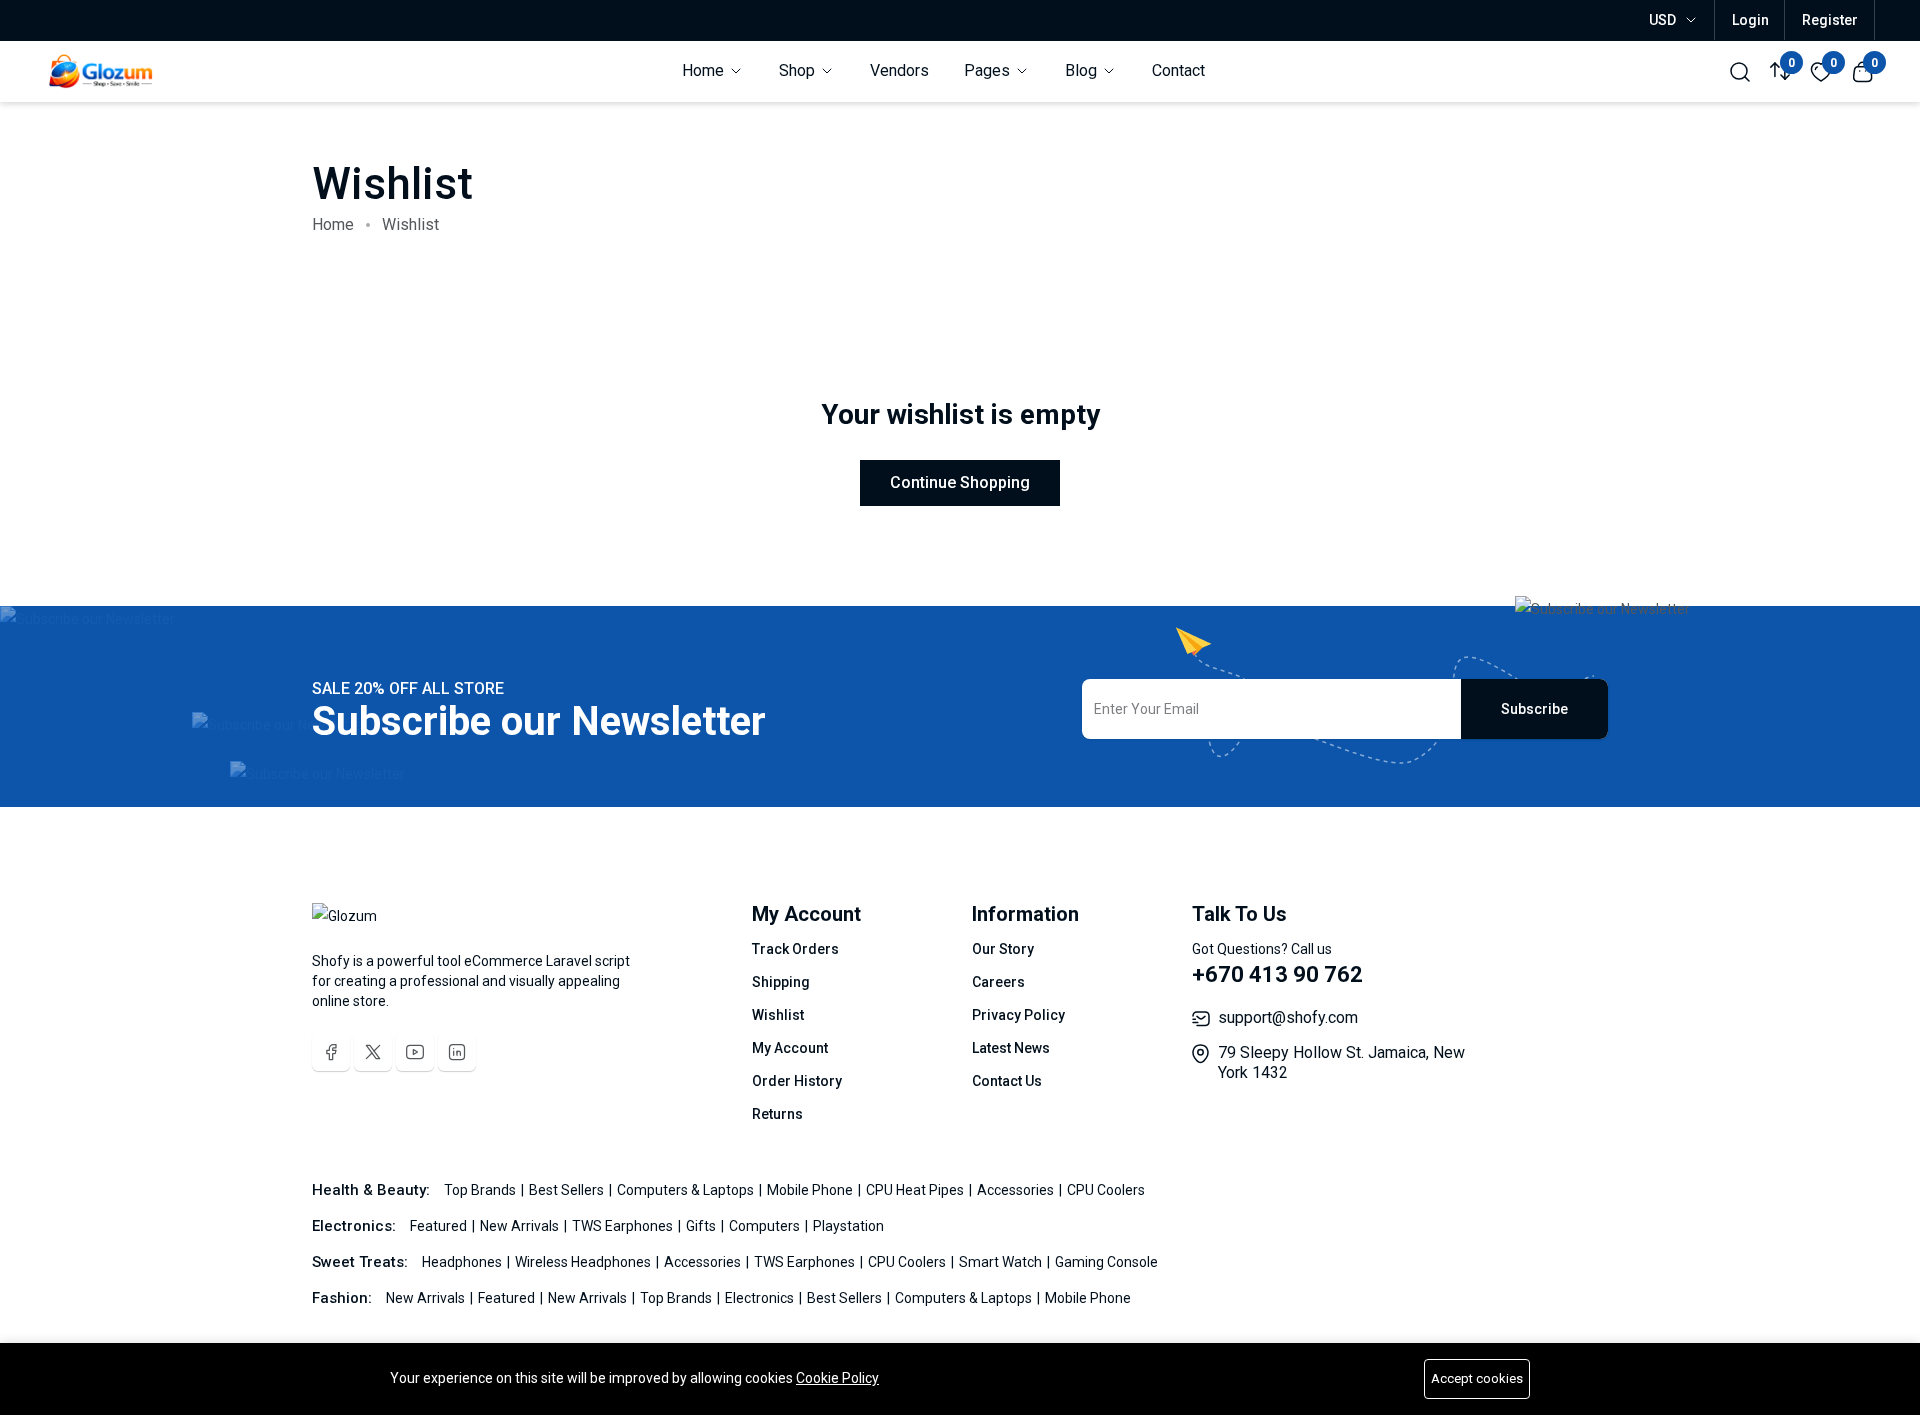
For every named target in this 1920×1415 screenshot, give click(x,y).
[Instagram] (457, 1052)
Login (1750, 20)
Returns (777, 1114)
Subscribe (1534, 709)
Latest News (1011, 1048)
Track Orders (795, 949)
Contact (1178, 70)
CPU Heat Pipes (916, 1190)
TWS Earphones (624, 1226)
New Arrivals (521, 1226)
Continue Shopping (960, 482)
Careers (998, 982)
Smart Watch (1002, 1262)
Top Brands (481, 1190)
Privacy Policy (1018, 1015)
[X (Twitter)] (373, 1052)
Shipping (781, 982)
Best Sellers (568, 1190)
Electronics (761, 1298)
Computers (766, 1226)
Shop (799, 70)
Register (1830, 20)
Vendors (899, 70)
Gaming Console (1106, 1262)
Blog (1083, 70)
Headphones (463, 1262)
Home (705, 70)
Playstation (848, 1226)
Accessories (1017, 1190)
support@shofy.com (1288, 1017)
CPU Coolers (1106, 1190)
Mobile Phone (811, 1190)
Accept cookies (1477, 1378)
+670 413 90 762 (1277, 974)
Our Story (1003, 949)
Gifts (702, 1226)
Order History (797, 1081)
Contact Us (1007, 1081)
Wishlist (778, 1015)
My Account (790, 1048)
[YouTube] (415, 1052)
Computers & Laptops (687, 1190)
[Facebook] (331, 1052)
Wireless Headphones (584, 1262)
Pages (989, 70)
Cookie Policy (837, 1378)
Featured (440, 1226)
